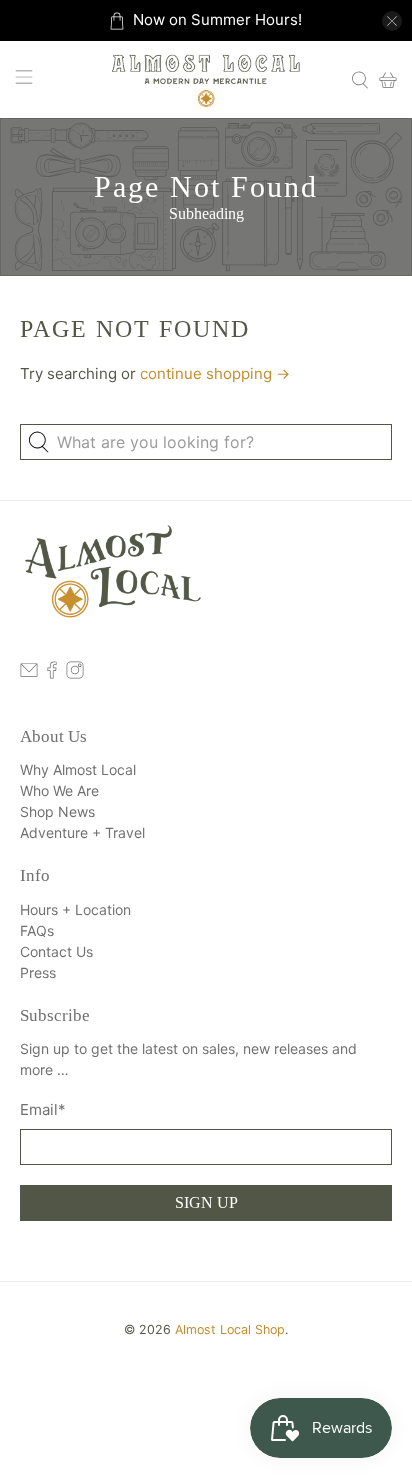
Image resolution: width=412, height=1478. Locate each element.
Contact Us (56, 951)
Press (38, 972)
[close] (392, 21)
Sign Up (206, 1202)
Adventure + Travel (82, 832)
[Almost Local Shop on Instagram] (75, 673)
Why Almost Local (78, 769)
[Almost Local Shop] (206, 79)
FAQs (37, 930)
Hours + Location (75, 909)
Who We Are (59, 790)
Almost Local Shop (230, 1329)
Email (43, 1109)
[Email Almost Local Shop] (29, 673)
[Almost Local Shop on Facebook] (52, 673)
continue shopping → (215, 373)
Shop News (57, 811)
